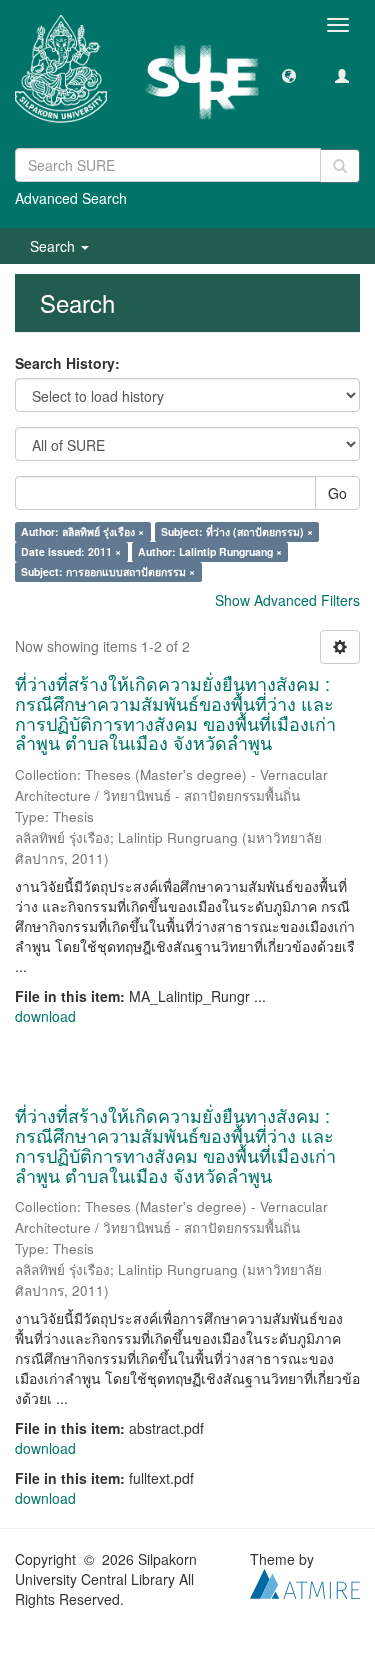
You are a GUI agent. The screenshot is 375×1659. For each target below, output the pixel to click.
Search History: (67, 363)
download (45, 1016)
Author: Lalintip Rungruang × (210, 551)
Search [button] (54, 246)
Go (337, 493)
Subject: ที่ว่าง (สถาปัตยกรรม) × (237, 531)
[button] (289, 75)
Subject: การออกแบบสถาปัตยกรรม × (108, 571)
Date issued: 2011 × (71, 551)
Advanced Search (71, 198)
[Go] (340, 166)
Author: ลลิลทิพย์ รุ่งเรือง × (82, 531)
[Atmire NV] (305, 1582)
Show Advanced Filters (287, 600)
